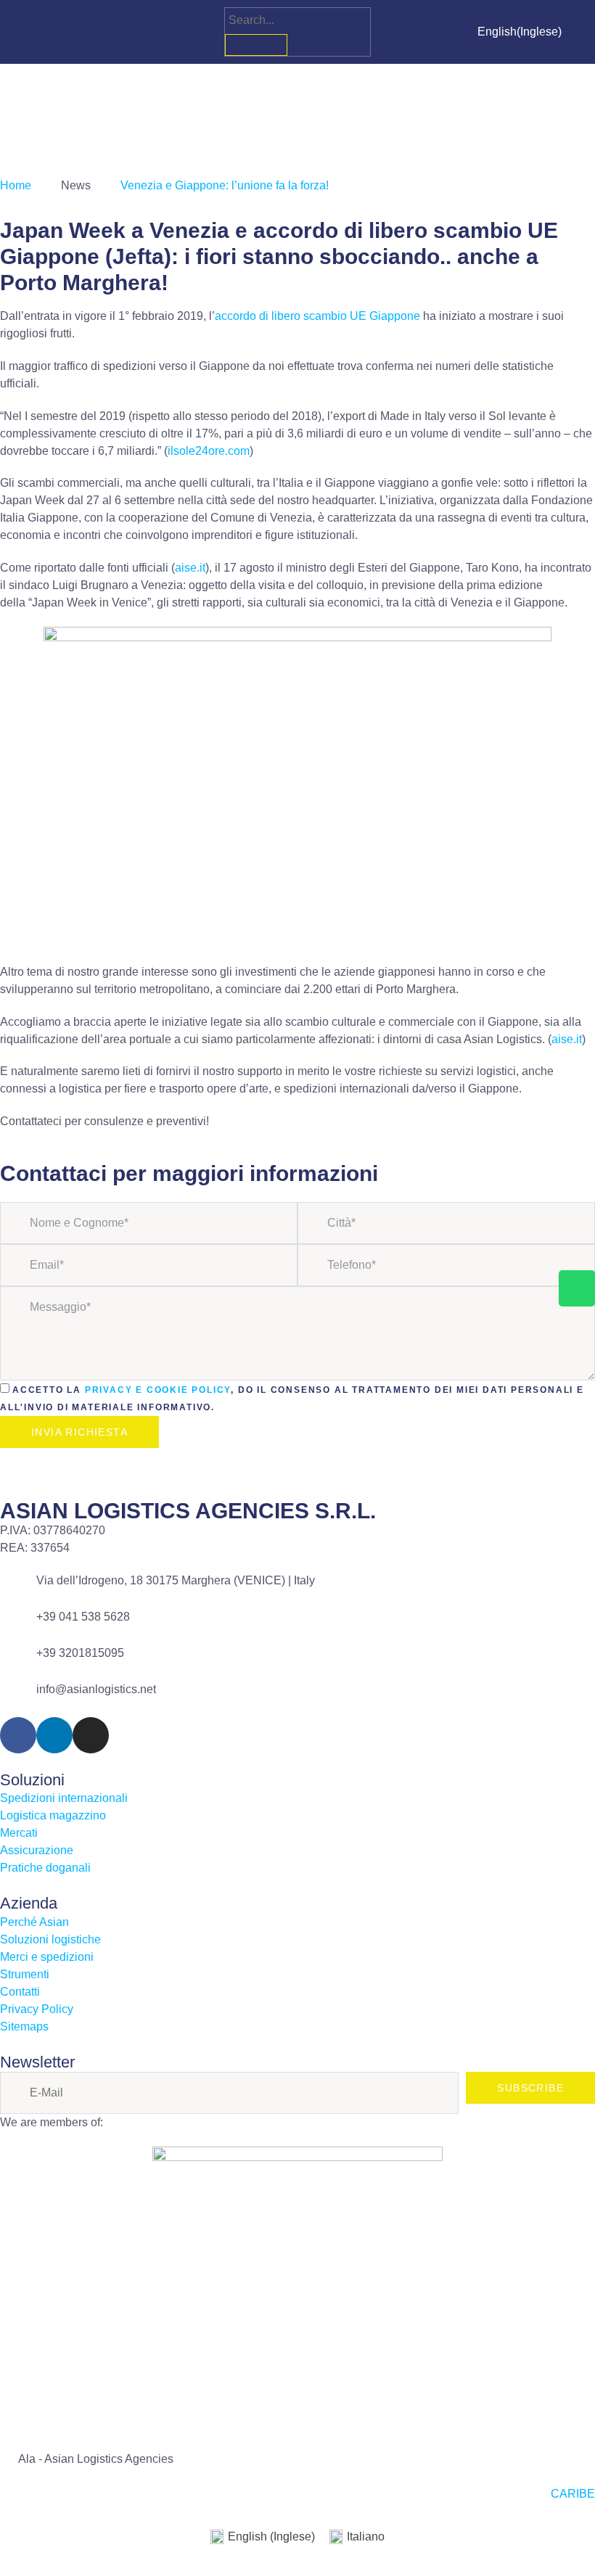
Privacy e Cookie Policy (158, 1390)
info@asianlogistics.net (96, 1689)
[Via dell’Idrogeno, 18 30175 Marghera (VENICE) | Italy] (18, 1590)
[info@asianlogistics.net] (18, 1699)
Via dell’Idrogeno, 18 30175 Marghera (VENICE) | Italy (176, 1580)
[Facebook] (29, 32)
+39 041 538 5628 (83, 1617)
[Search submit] (256, 45)
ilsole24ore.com (209, 451)
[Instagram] (81, 32)
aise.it (190, 568)
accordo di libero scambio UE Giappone (317, 316)
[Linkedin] (55, 32)
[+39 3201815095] (18, 1663)
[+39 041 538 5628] (18, 1626)
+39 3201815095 (80, 1653)
